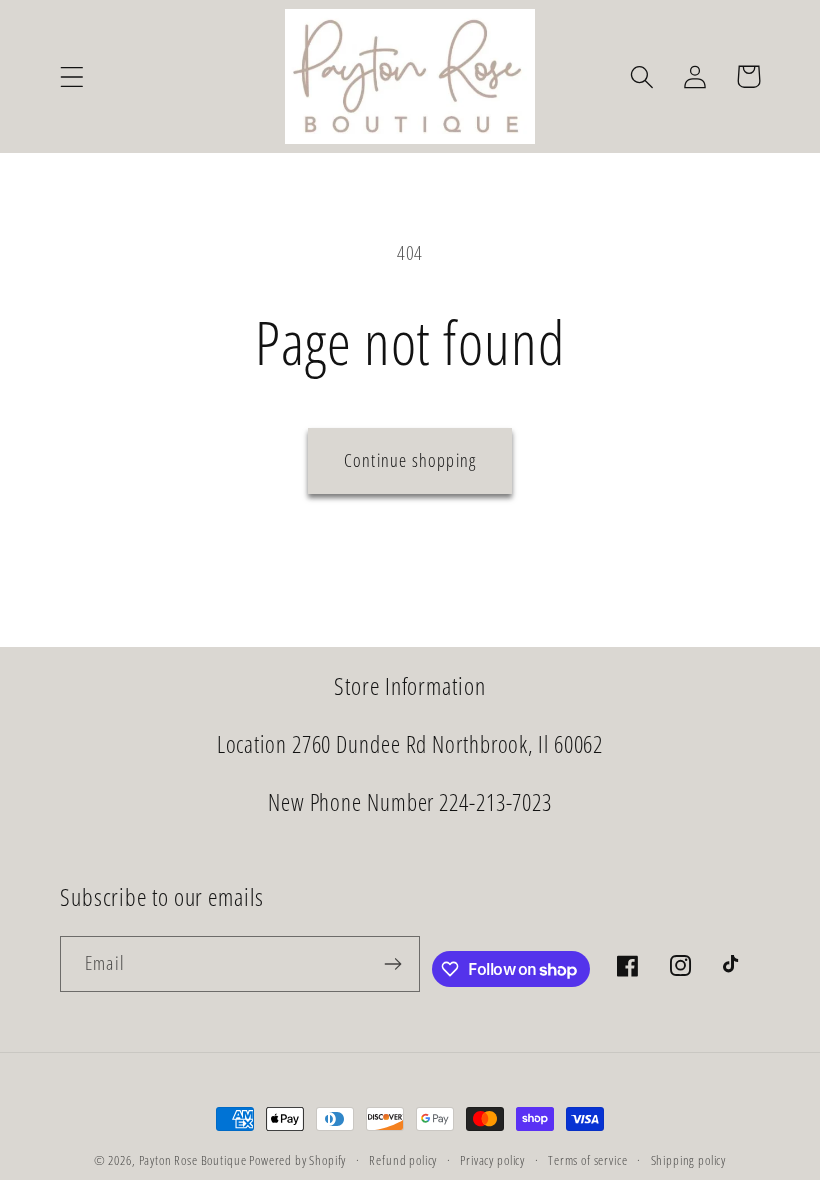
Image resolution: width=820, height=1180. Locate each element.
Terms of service (587, 1160)
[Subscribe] (392, 964)
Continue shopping (410, 460)
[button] (72, 76)
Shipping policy (689, 1160)
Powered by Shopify (297, 1160)
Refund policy (403, 1160)
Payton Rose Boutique (194, 1160)
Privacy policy (492, 1160)
